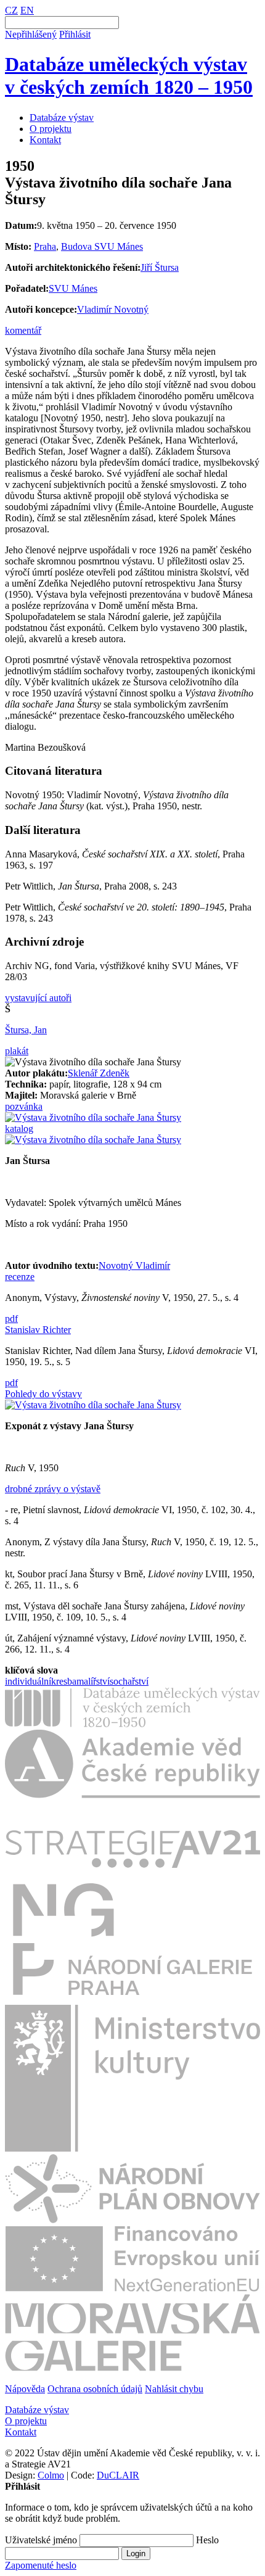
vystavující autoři (38, 998)
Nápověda (25, 2389)
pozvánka (24, 1106)
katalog (19, 1129)
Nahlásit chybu (174, 2389)
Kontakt (45, 140)
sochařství (129, 1681)
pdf (11, 1319)
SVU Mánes (73, 288)
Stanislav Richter (38, 1330)
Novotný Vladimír (134, 1265)
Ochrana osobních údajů (95, 2389)
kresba (64, 1681)
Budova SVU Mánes (102, 246)
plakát (17, 1051)
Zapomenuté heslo (41, 2565)
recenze (20, 1277)
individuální (28, 1681)
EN (27, 10)
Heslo (207, 2540)
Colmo (51, 2475)
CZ (11, 10)
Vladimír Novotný (113, 309)
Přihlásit (75, 34)
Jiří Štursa (160, 267)
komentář (23, 330)
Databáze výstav (62, 118)
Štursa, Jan (26, 1030)
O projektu (51, 129)
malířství (93, 1681)
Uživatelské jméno (41, 2540)
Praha (45, 246)
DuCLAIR (118, 2475)
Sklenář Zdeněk (99, 1073)
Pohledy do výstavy (43, 1394)
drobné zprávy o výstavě (53, 1489)
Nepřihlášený (31, 34)
